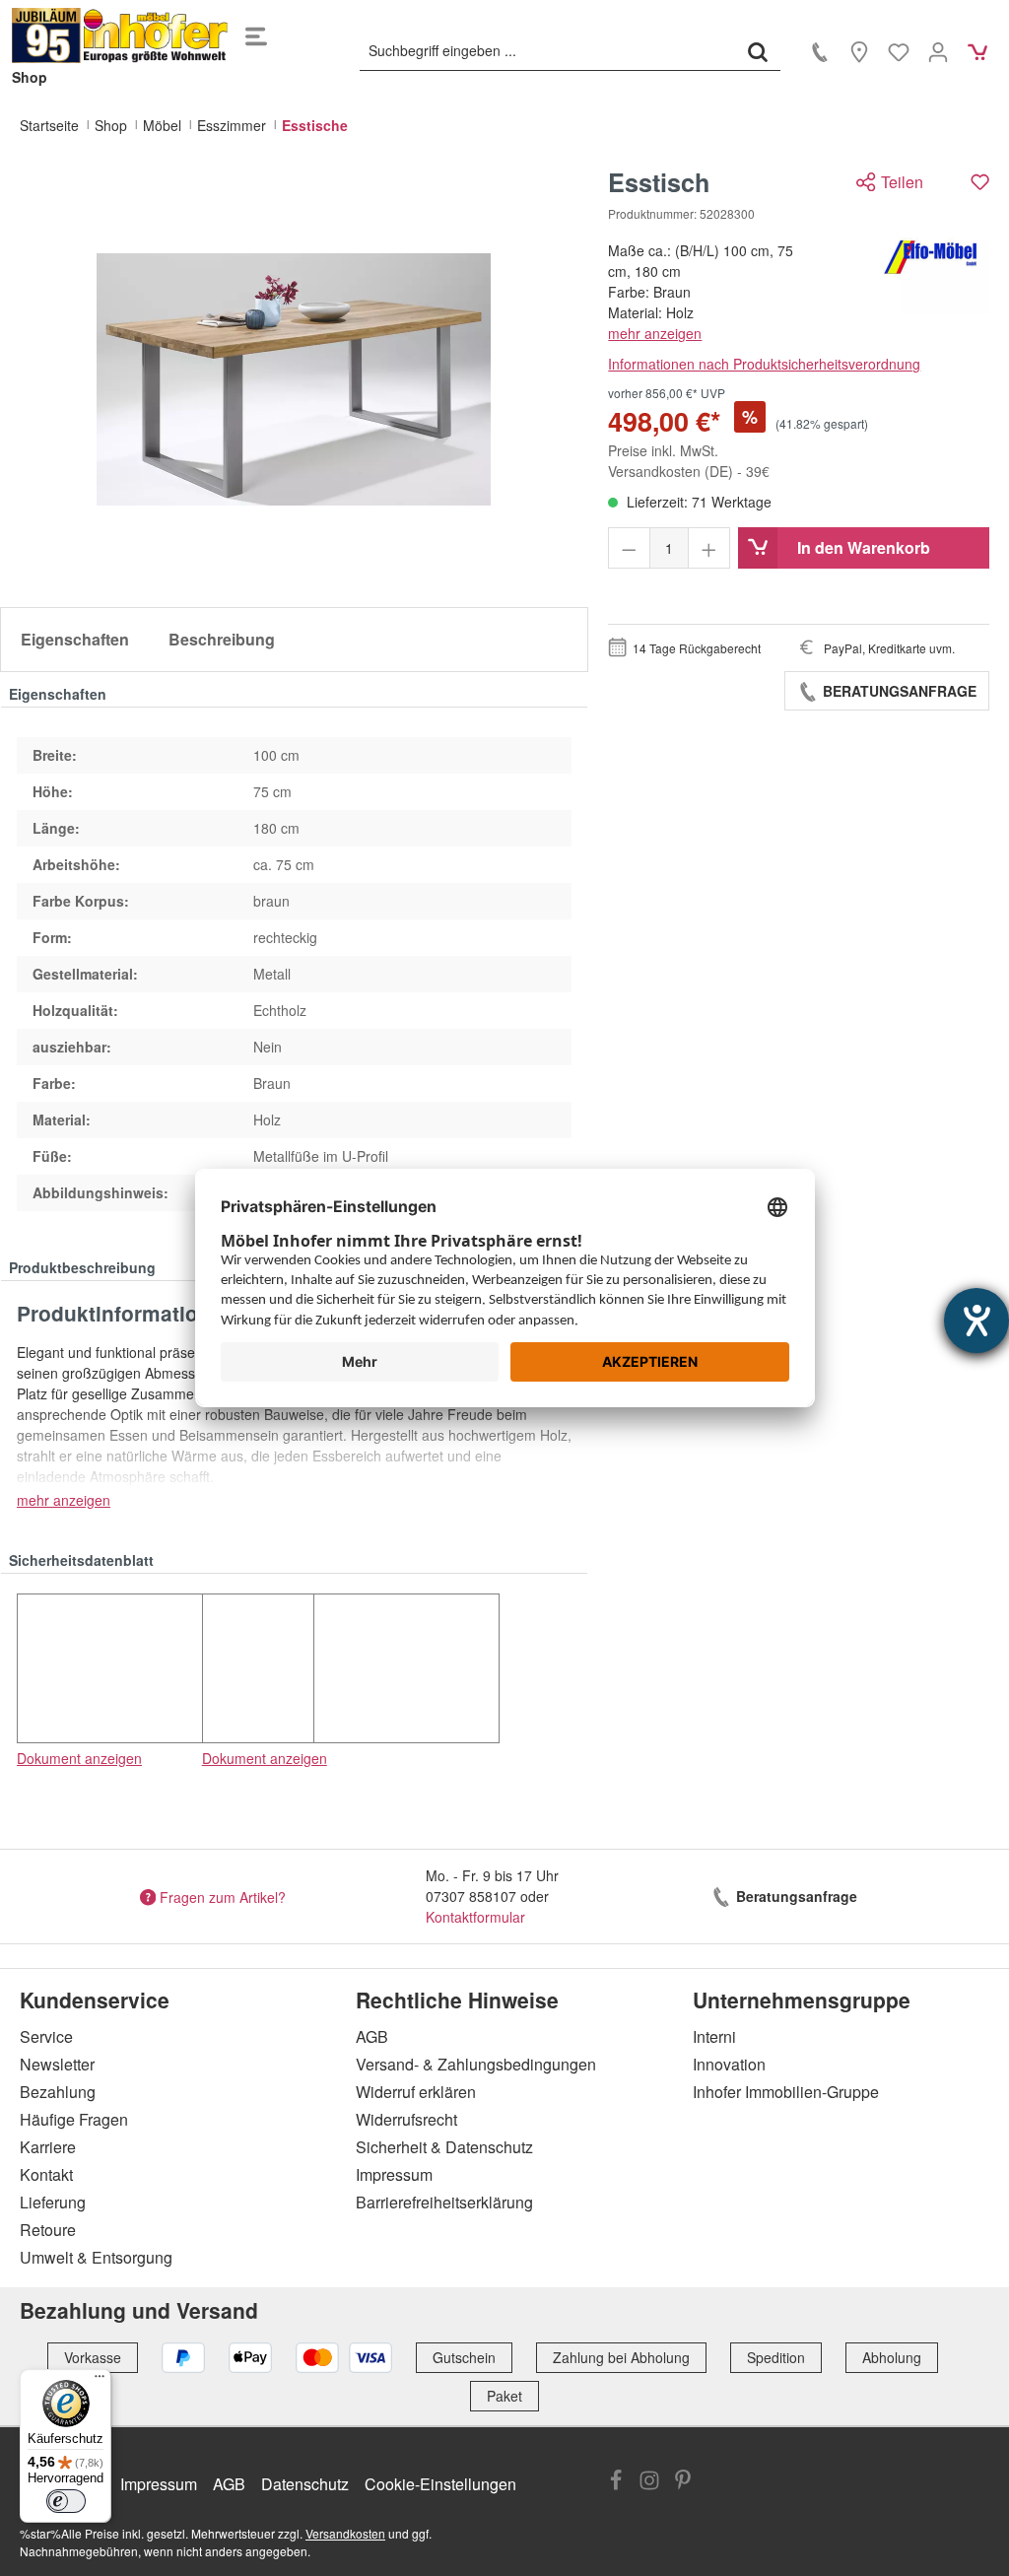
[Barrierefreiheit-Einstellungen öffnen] (976, 1321)
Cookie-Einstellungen (440, 2484)
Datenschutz (305, 2484)
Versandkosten (345, 2533)
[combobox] (548, 51)
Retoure (48, 2230)
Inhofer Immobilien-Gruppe (786, 2092)
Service (46, 2036)
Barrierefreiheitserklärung (444, 2202)
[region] (294, 379)
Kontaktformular (475, 1917)
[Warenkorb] (977, 51)
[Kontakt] (820, 51)
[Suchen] (758, 51)
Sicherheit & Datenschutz (444, 2147)
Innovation (729, 2064)
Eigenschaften (75, 639)
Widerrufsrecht (406, 2119)
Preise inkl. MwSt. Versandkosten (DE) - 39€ (689, 461)
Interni (714, 2036)
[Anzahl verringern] (629, 548)
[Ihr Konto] (938, 51)
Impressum (394, 2174)
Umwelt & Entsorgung (96, 2257)
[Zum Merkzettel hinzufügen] (980, 182)
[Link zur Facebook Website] (616, 2482)
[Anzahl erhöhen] (709, 548)
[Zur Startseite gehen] (120, 35)
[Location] (859, 51)
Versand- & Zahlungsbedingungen (476, 2064)
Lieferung (53, 2202)
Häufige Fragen (74, 2119)
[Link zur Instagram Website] (649, 2482)
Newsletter (57, 2064)
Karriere (48, 2147)
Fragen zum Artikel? (223, 1896)
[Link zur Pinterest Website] (683, 2482)
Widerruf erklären (416, 2092)
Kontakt (46, 2174)
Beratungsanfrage (898, 691)
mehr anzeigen (655, 333)
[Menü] (256, 35)
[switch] (66, 2501)
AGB (372, 2036)
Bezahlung (58, 2092)
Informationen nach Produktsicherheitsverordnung (764, 364)
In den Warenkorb (864, 547)
